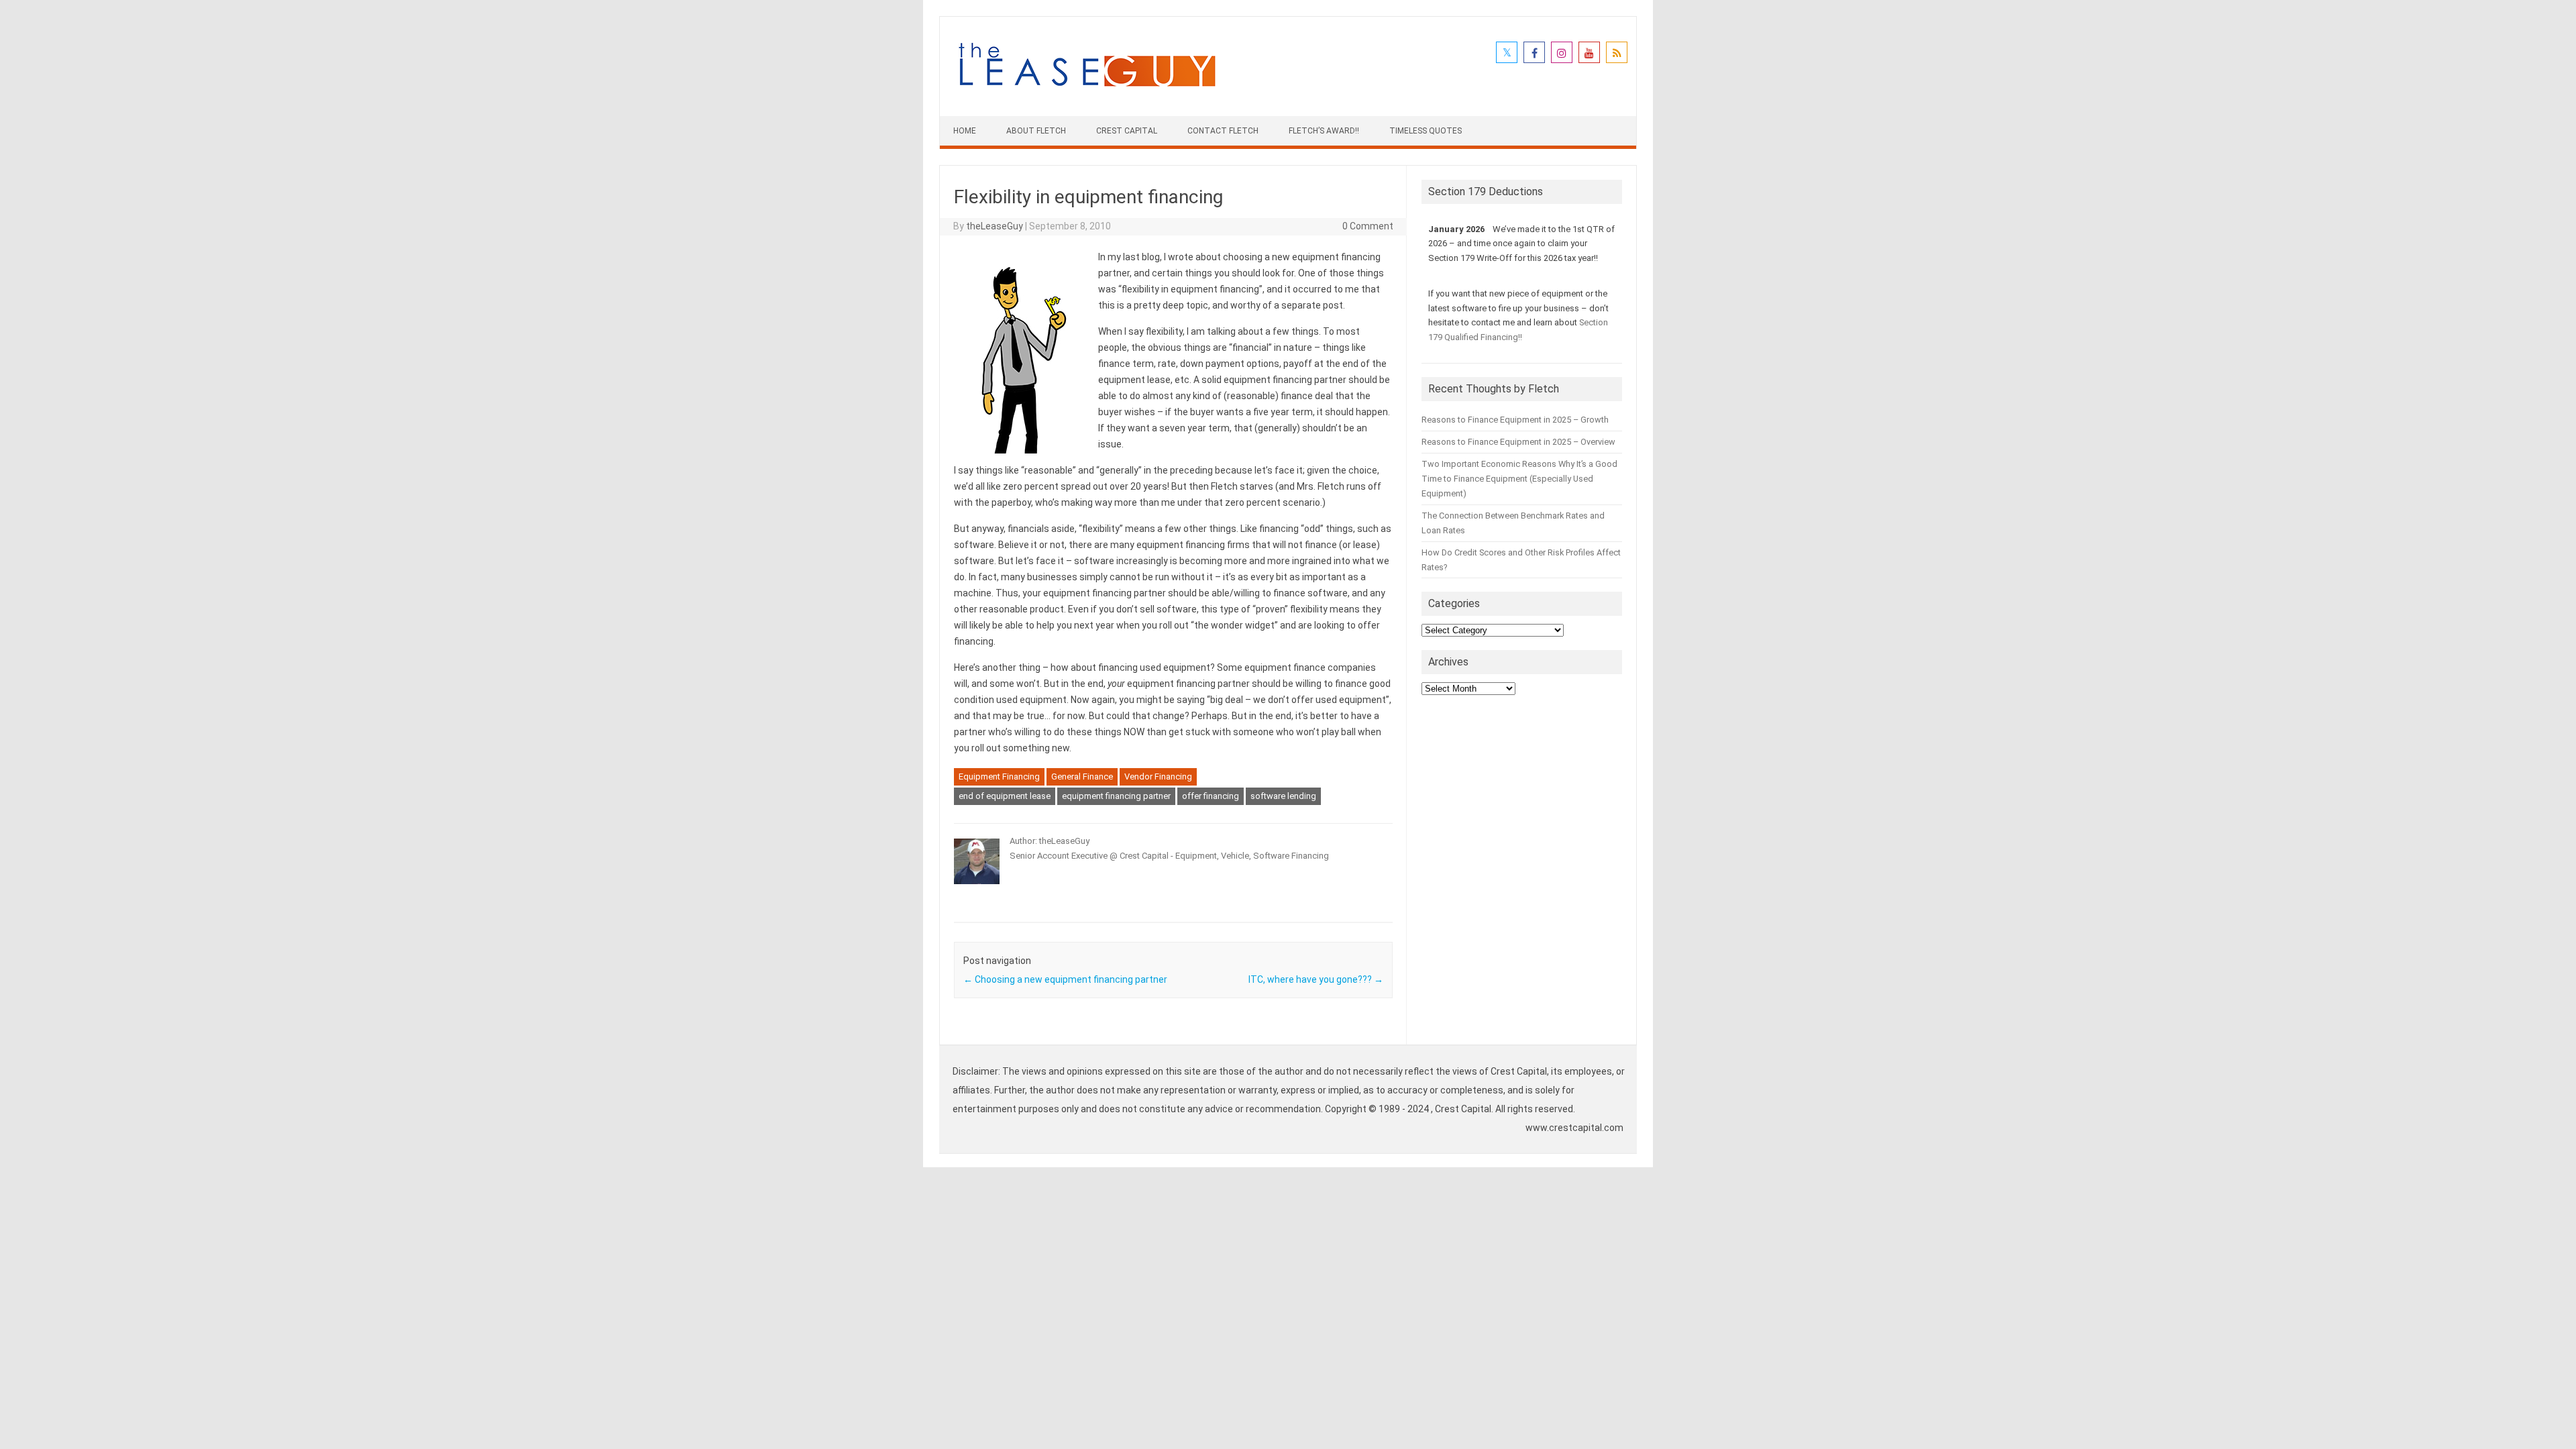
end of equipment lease (1005, 796)
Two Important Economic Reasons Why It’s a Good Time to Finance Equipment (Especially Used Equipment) (1519, 479)
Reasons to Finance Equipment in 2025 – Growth (1515, 420)
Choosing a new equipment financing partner (1065, 979)
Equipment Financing (999, 776)
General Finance (1082, 776)
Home (965, 131)
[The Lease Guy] (1087, 93)
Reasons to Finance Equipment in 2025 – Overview (1518, 442)
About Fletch (1036, 131)
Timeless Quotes (1426, 131)
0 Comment (1368, 226)
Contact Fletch (1223, 131)
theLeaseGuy (995, 226)
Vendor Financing (1158, 776)
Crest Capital (1127, 131)
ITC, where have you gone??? (1316, 979)
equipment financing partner (1116, 796)
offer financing (1211, 796)
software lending (1283, 796)
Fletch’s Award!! (1324, 131)
